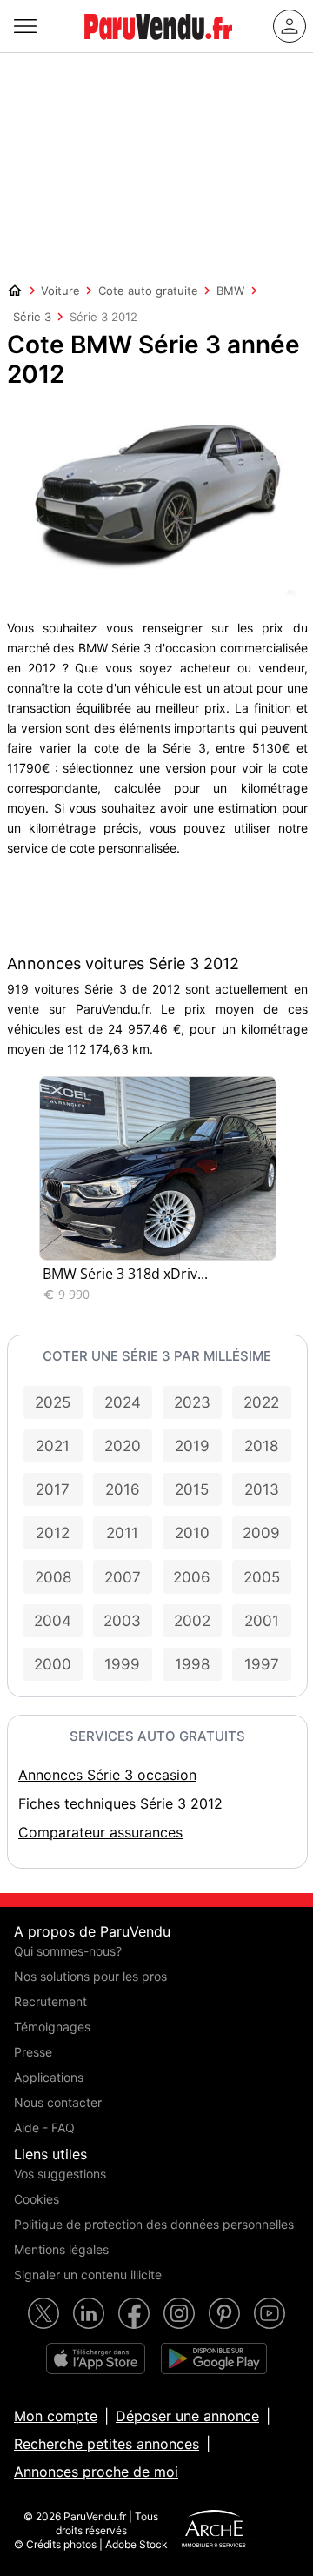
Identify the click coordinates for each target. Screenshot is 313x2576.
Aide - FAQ (44, 2128)
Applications (49, 2077)
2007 (123, 1577)
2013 (262, 1489)
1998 (192, 1664)
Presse (33, 2052)
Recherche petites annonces (107, 2444)
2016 (123, 1489)
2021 (53, 1446)
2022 (261, 1402)
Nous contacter (58, 2102)
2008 (53, 1577)
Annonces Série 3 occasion (107, 1775)
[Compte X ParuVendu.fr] (43, 2313)
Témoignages (52, 2027)
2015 (192, 1489)
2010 (192, 1533)
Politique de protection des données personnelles (154, 2224)
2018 (261, 1446)
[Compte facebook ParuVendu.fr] (134, 2313)
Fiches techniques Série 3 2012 (120, 1803)
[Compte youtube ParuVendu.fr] (270, 2313)
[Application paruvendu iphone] (96, 2359)
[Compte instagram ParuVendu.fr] (179, 2313)
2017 (53, 1489)
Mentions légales (61, 2249)
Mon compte (56, 2416)
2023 (192, 1402)
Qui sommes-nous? (68, 1951)
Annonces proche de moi (96, 2472)
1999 (122, 1664)
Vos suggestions (60, 2174)
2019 (192, 1446)
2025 (53, 1402)
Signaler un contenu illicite (88, 2275)
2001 (262, 1621)
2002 (192, 1621)
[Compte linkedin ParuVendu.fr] (89, 2313)
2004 (53, 1621)
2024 (123, 1402)
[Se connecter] (290, 26)
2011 (122, 1533)
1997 (262, 1664)
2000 (53, 1664)
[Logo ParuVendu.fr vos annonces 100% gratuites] (158, 47)
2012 (53, 1533)
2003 (122, 1621)
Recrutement (50, 2001)
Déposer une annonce (187, 2416)
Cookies (37, 2199)
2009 (261, 1533)
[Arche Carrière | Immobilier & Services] (214, 2531)
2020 (123, 1446)
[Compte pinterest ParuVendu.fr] (224, 2313)
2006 (192, 1577)
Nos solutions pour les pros (90, 1976)
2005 (262, 1577)
